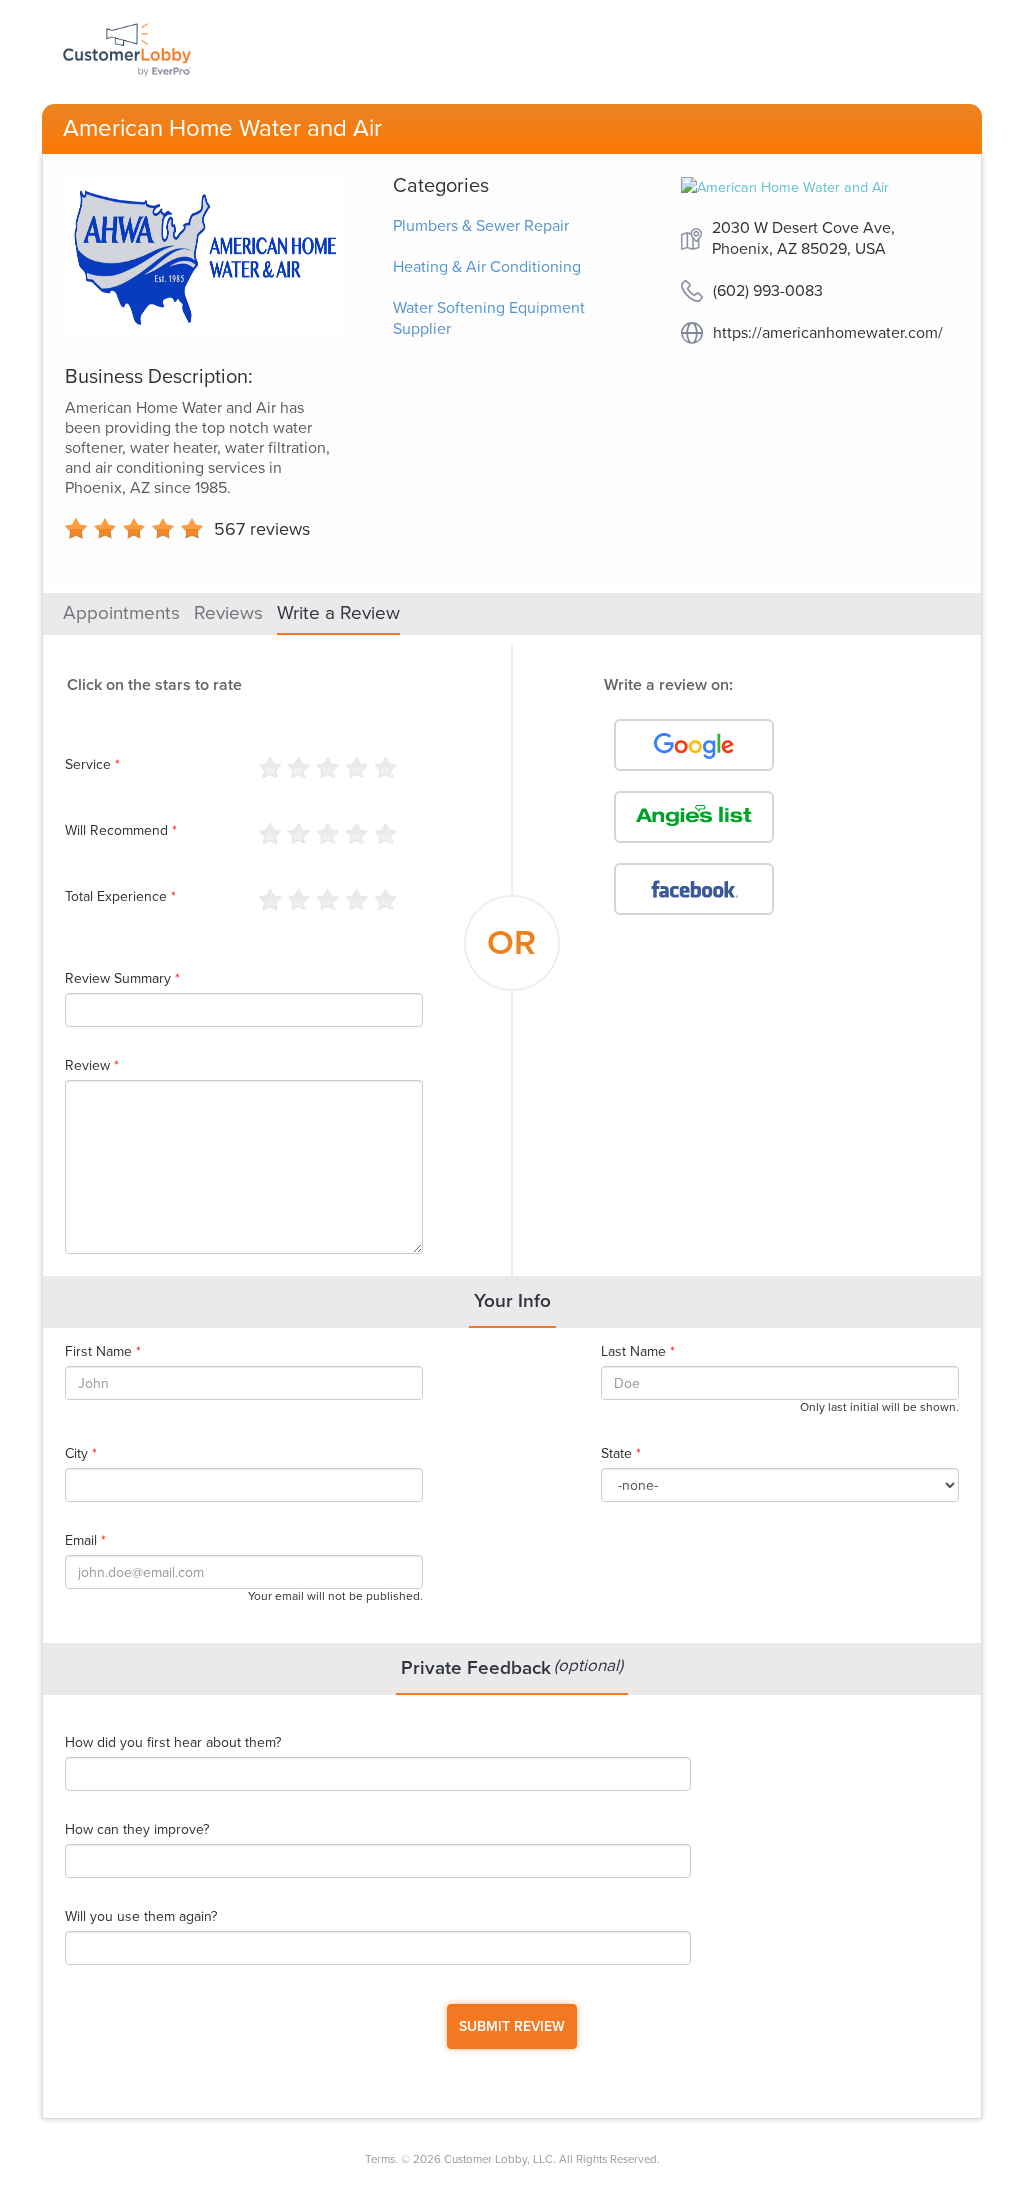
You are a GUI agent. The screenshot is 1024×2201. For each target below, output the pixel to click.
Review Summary (122, 979)
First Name (103, 1352)
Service (92, 765)
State (621, 1454)
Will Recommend (121, 831)
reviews (262, 529)
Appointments (121, 613)
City (81, 1454)
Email (85, 1541)
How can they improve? (137, 1830)
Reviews (228, 613)
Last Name (638, 1352)
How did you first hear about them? (173, 1743)
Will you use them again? (141, 1917)
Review (92, 1066)
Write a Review (338, 613)
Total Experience (120, 897)
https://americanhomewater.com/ (828, 333)
